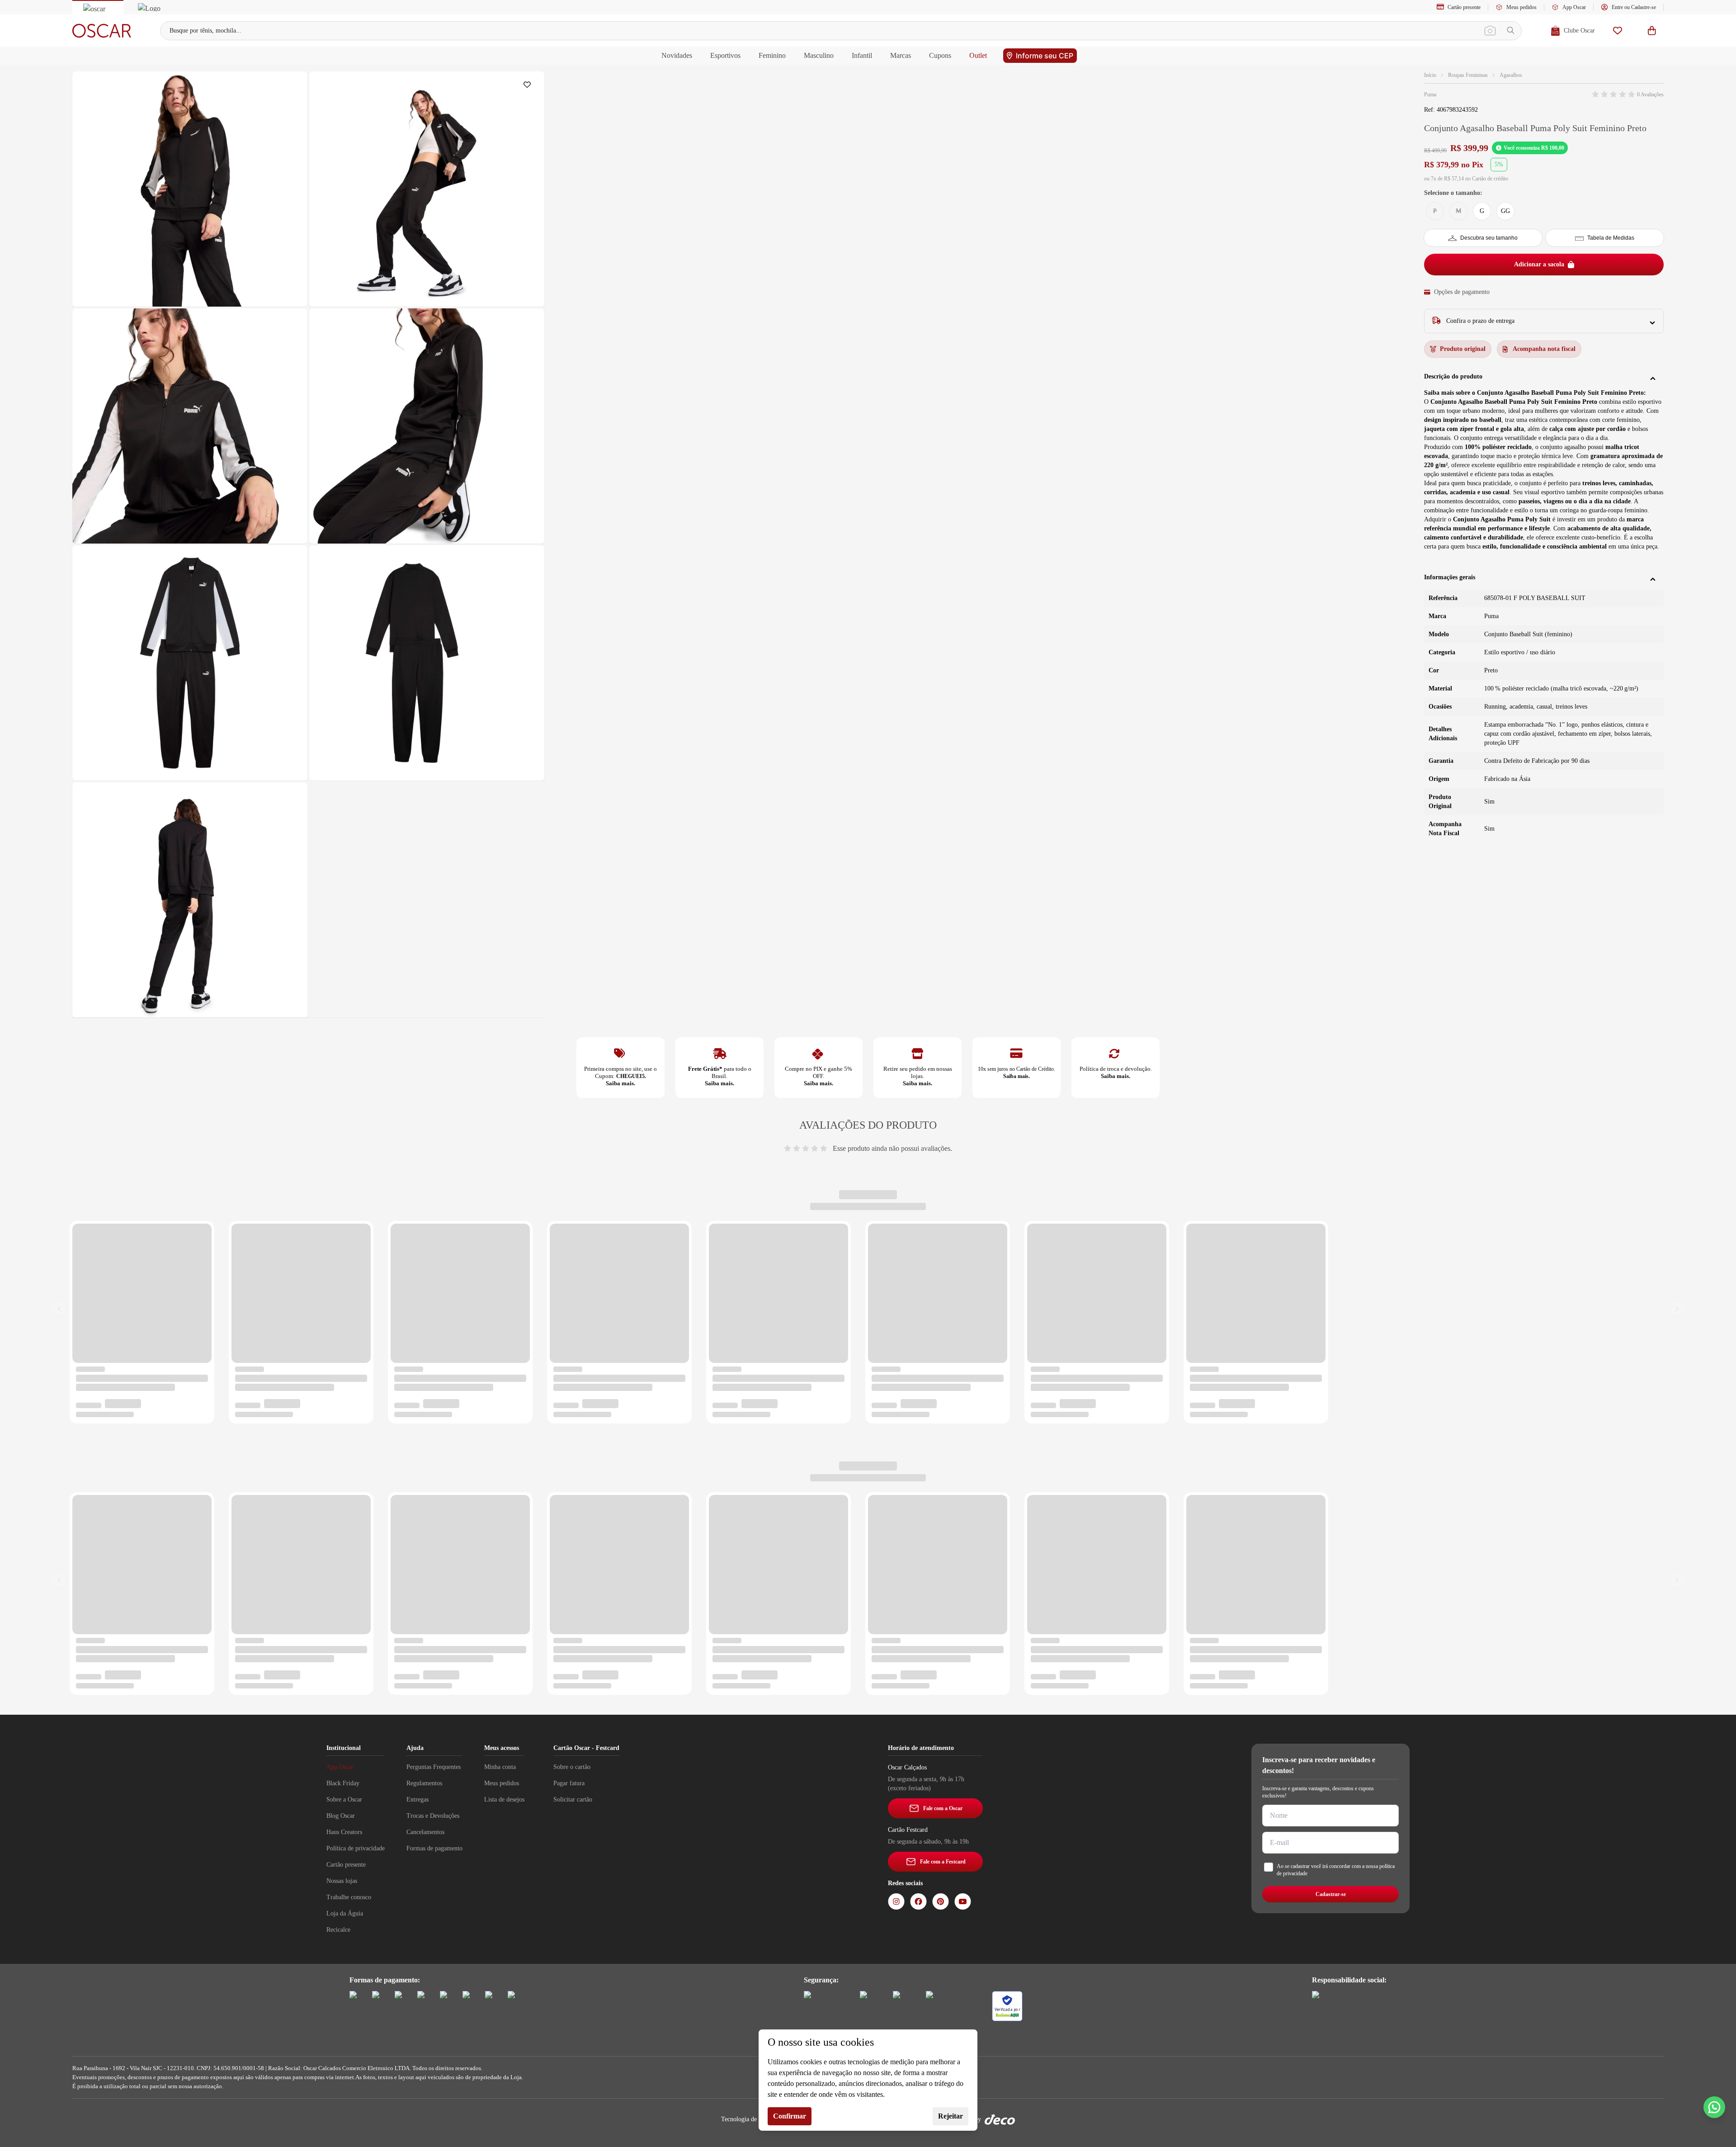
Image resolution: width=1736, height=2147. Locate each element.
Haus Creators (344, 1832)
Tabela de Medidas (1611, 238)
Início (1430, 75)
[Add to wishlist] (529, 87)
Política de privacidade (356, 1848)
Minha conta (500, 1767)
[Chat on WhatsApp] (1714, 2107)
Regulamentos (424, 1783)
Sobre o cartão (572, 1767)
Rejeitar (951, 2116)
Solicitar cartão (573, 1799)
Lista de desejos (504, 1799)
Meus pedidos (1521, 7)
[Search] (1511, 31)
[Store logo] (102, 31)
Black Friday (343, 1783)
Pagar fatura (569, 1783)
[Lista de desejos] (1618, 31)
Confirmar (790, 2116)
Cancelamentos (425, 1832)
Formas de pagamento (434, 1848)
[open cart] (1652, 31)
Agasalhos (1511, 75)
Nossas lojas (342, 1881)
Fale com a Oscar (943, 1808)
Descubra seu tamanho (1489, 238)
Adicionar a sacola (1539, 264)
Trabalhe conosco (349, 1897)
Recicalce (338, 1930)
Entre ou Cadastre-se (1634, 7)
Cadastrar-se (1331, 1894)
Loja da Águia (345, 1913)
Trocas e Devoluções (433, 1816)
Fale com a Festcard (943, 1862)
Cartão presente (1464, 7)
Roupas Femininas (1468, 75)
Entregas (417, 1799)
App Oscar (1574, 7)
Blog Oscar (341, 1816)
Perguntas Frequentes (434, 1767)
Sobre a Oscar (344, 1799)
